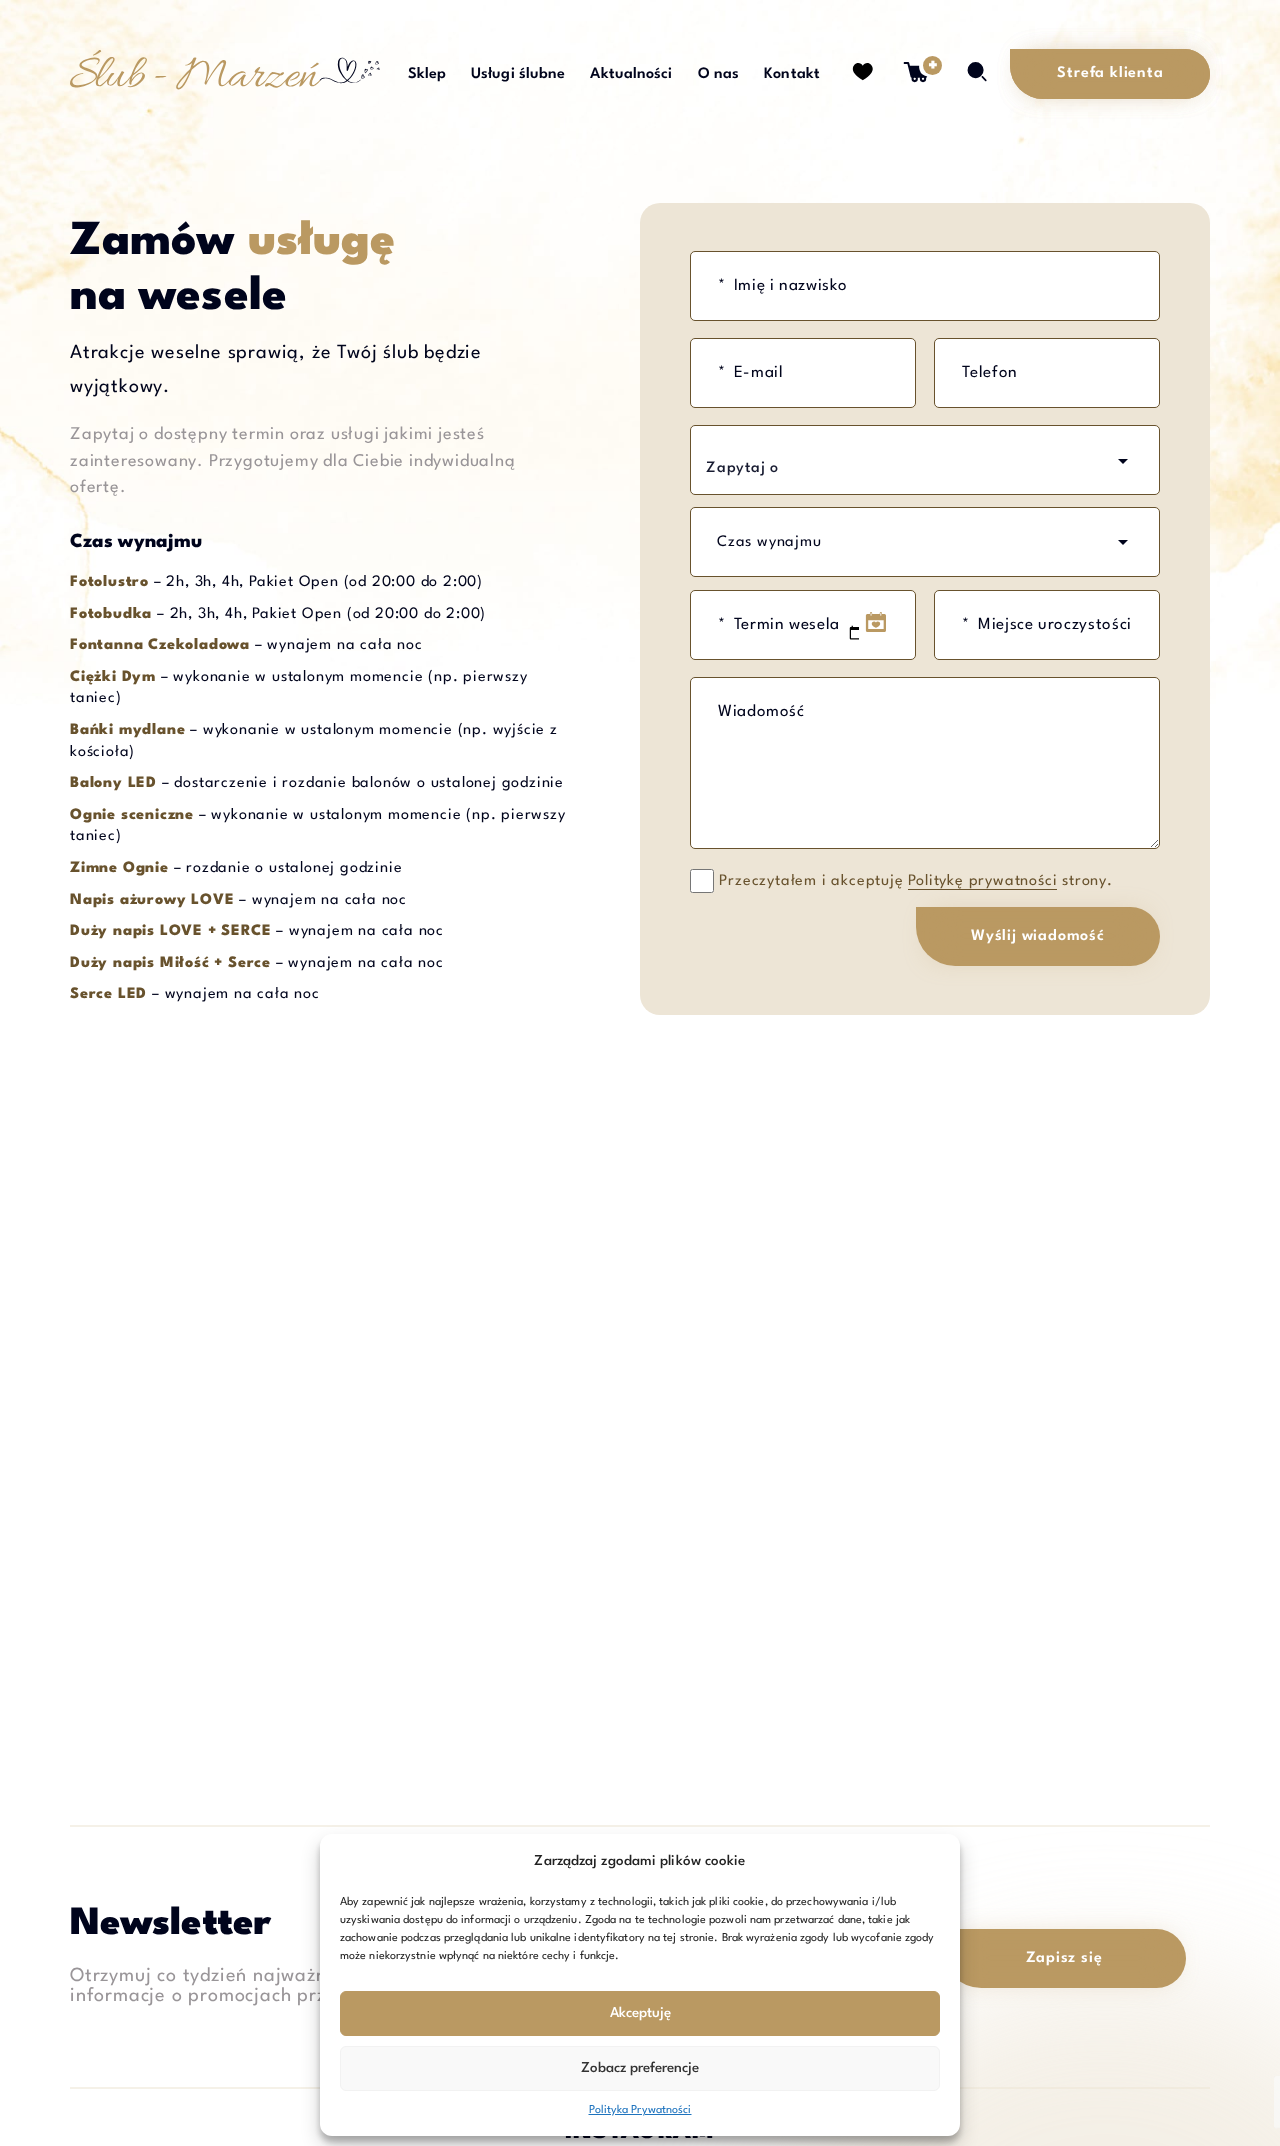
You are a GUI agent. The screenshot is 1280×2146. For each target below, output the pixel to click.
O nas (719, 74)
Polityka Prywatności (640, 2110)
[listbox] (925, 542)
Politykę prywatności (982, 881)
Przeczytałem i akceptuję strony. (915, 881)
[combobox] (925, 460)
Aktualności (631, 74)
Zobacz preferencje (640, 2068)
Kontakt (792, 74)
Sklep (427, 74)
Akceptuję (640, 2013)
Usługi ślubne (518, 74)
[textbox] (799, 468)
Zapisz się (1063, 1958)
